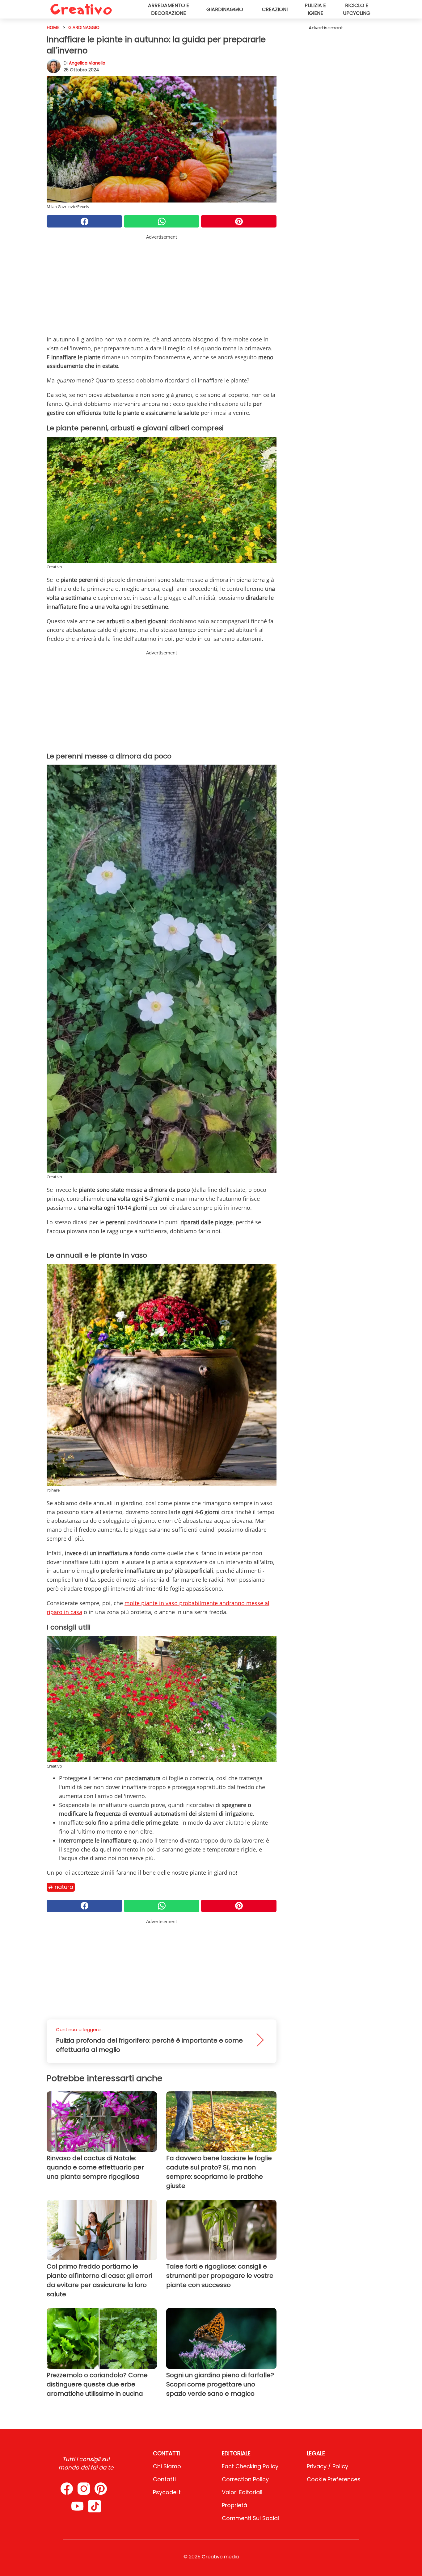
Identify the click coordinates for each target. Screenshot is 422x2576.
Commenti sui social (250, 2518)
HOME (53, 27)
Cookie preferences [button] (334, 2479)
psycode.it (167, 2492)
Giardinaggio (225, 9)
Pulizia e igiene (315, 9)
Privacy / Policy (327, 2466)
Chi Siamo (167, 2466)
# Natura (61, 1887)
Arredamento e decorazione (169, 9)
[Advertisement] (162, 284)
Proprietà (234, 2505)
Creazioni (275, 9)
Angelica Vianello (87, 63)
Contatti (164, 2479)
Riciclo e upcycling (357, 9)
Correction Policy (245, 2479)
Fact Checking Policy (250, 2466)
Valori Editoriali (242, 2492)
